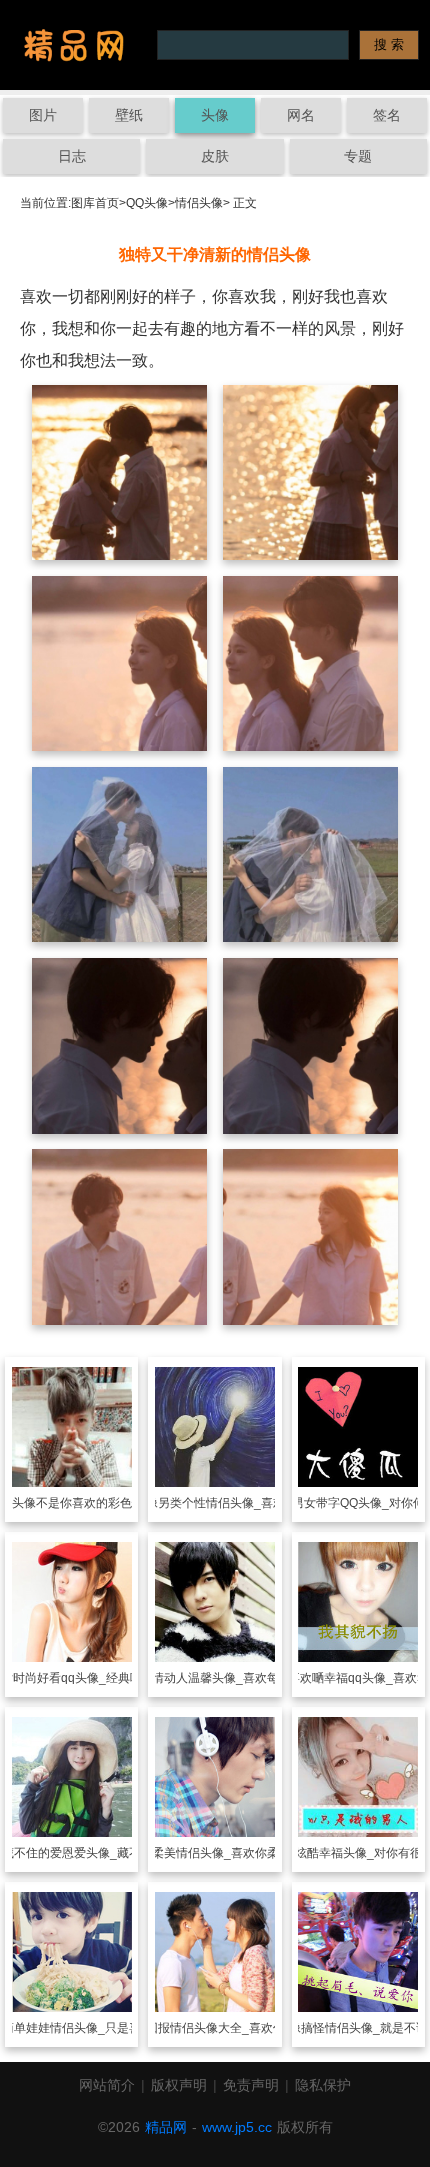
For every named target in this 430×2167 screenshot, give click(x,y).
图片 (43, 115)
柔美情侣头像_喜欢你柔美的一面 (239, 1853)
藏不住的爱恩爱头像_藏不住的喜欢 (95, 1853)
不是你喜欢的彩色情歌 (96, 1503)
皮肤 (215, 156)
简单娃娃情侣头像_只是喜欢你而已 (95, 2028)
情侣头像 (199, 203)
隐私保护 (323, 2085)
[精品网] (74, 45)
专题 (358, 156)
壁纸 (129, 115)
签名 (387, 115)
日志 (72, 156)
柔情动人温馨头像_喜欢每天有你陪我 (239, 1678)
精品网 (166, 2127)
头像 (215, 115)
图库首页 (95, 203)
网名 (301, 115)
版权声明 (179, 2085)
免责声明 (251, 2085)
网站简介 (107, 2085)
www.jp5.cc (237, 2127)
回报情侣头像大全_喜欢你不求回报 (239, 2028)
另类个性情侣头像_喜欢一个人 (239, 1503)
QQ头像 (147, 203)
